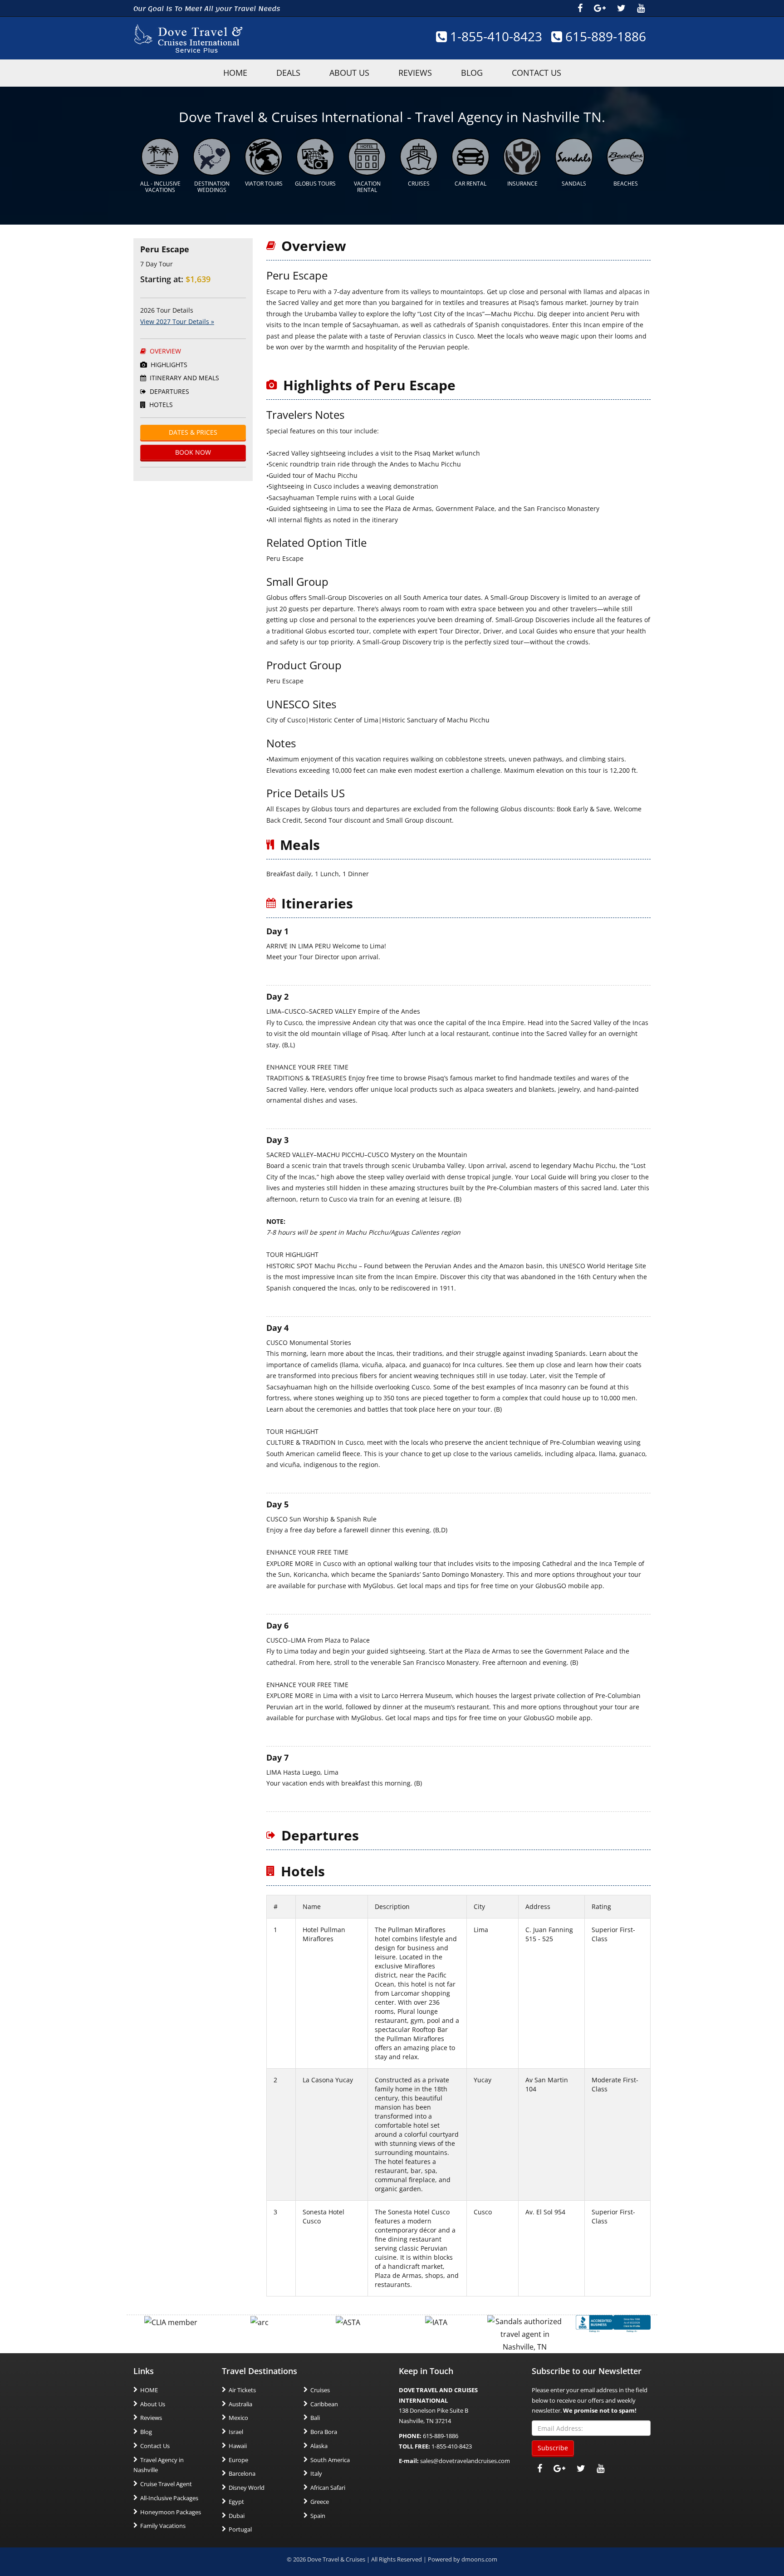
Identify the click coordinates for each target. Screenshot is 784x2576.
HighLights (168, 365)
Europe (238, 2460)
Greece (320, 2502)
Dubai (237, 2516)
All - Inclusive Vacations (160, 187)
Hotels (160, 405)
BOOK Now (193, 452)
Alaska (319, 2446)
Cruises (419, 184)
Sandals (574, 184)
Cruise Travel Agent (166, 2484)
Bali (315, 2418)
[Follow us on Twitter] (621, 8)
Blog (472, 73)
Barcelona (242, 2474)
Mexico (238, 2418)
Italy (316, 2474)
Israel (236, 2432)
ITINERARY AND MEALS (184, 378)
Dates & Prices (193, 432)
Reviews (415, 73)
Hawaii (238, 2446)
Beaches (626, 184)
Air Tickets (242, 2390)
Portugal (240, 2530)
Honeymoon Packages (171, 2512)
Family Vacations (163, 2526)
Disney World (247, 2488)
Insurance (522, 184)
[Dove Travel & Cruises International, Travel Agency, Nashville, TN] (613, 2323)
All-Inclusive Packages (169, 2498)
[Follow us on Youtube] (641, 8)
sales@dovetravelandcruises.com (465, 2461)
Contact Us (537, 73)
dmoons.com (479, 2560)
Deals (288, 73)
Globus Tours (315, 184)
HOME (235, 73)
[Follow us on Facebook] (580, 8)
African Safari (328, 2488)
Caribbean (324, 2404)
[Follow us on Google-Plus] (600, 8)
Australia (240, 2404)
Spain (318, 2516)
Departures (169, 391)
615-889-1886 (604, 36)
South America (330, 2460)
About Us (349, 73)
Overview (164, 351)
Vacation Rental (367, 187)
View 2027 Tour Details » (177, 321)
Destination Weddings (212, 187)
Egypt (236, 2502)
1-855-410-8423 (495, 36)
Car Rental (470, 184)
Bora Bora (324, 2432)
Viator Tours (264, 184)
